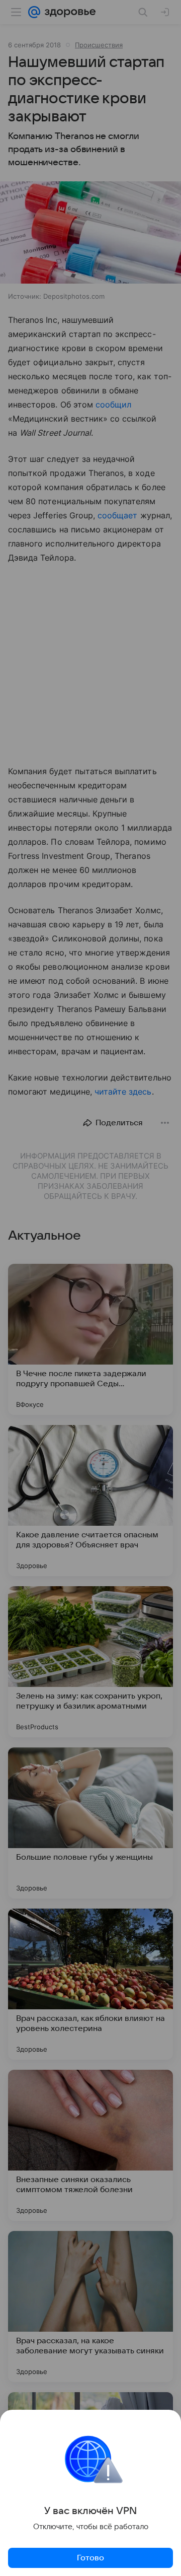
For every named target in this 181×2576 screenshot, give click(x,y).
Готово (90, 2558)
